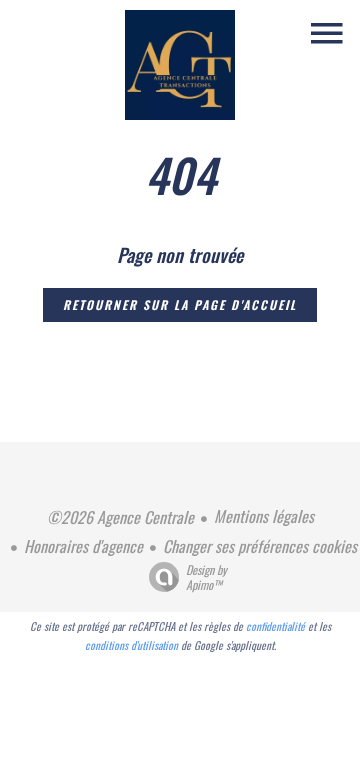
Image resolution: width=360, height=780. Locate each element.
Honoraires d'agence (83, 546)
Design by (206, 576)
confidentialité (275, 626)
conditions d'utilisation (131, 645)
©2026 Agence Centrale (120, 517)
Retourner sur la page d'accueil (180, 304)
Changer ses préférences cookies (260, 546)
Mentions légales (264, 516)
